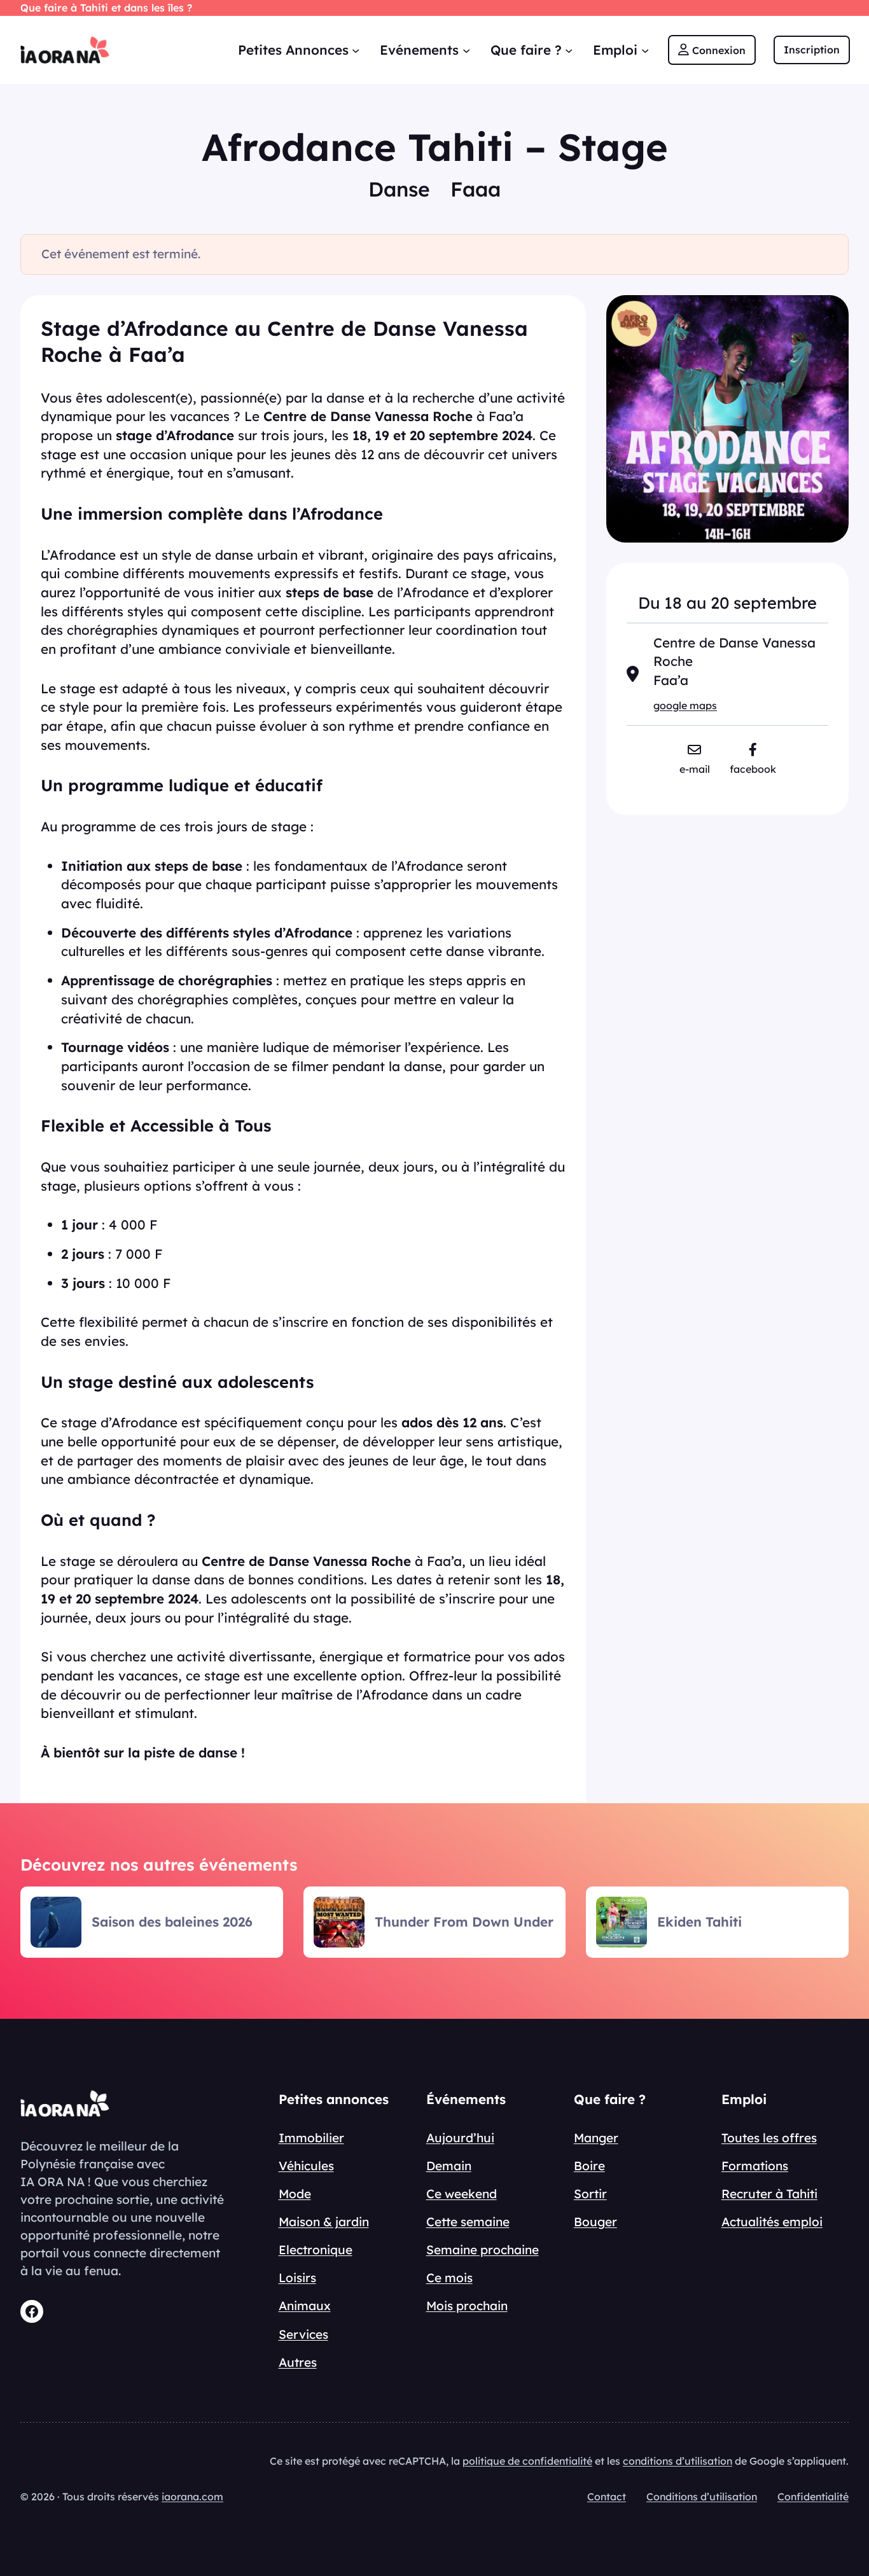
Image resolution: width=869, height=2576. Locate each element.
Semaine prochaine (483, 2250)
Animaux (305, 2306)
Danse (399, 189)
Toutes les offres (769, 2138)
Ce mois (449, 2278)
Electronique (316, 2250)
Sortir (590, 2194)
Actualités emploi (772, 2222)
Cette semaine (468, 2222)
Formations (755, 2166)
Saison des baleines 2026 (172, 1922)
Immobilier (311, 2138)
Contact (607, 2496)
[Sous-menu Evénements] (466, 50)
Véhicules (306, 2166)
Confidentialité (813, 2496)
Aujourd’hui (460, 2138)
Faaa (476, 189)
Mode (295, 2194)
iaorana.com (192, 2496)
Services (303, 2334)
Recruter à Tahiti (769, 2194)
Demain (449, 2166)
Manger (596, 2138)
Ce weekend (462, 2194)
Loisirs (297, 2278)
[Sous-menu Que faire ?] (569, 50)
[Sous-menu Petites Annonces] (356, 50)
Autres (298, 2362)
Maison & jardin (324, 2222)
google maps (685, 705)
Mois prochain (467, 2306)
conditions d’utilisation (678, 2461)
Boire (589, 2166)
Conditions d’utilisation (702, 2496)
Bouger (595, 2222)
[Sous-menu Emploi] (645, 50)
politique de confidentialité (527, 2461)
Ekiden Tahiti (699, 1922)
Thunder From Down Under (464, 1922)
